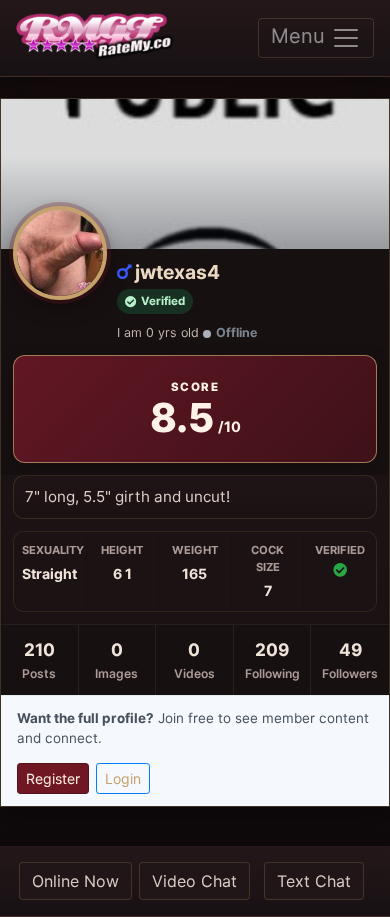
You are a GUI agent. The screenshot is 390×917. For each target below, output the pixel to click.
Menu (301, 36)
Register (53, 778)
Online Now (75, 881)
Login (123, 778)
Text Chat (314, 881)
